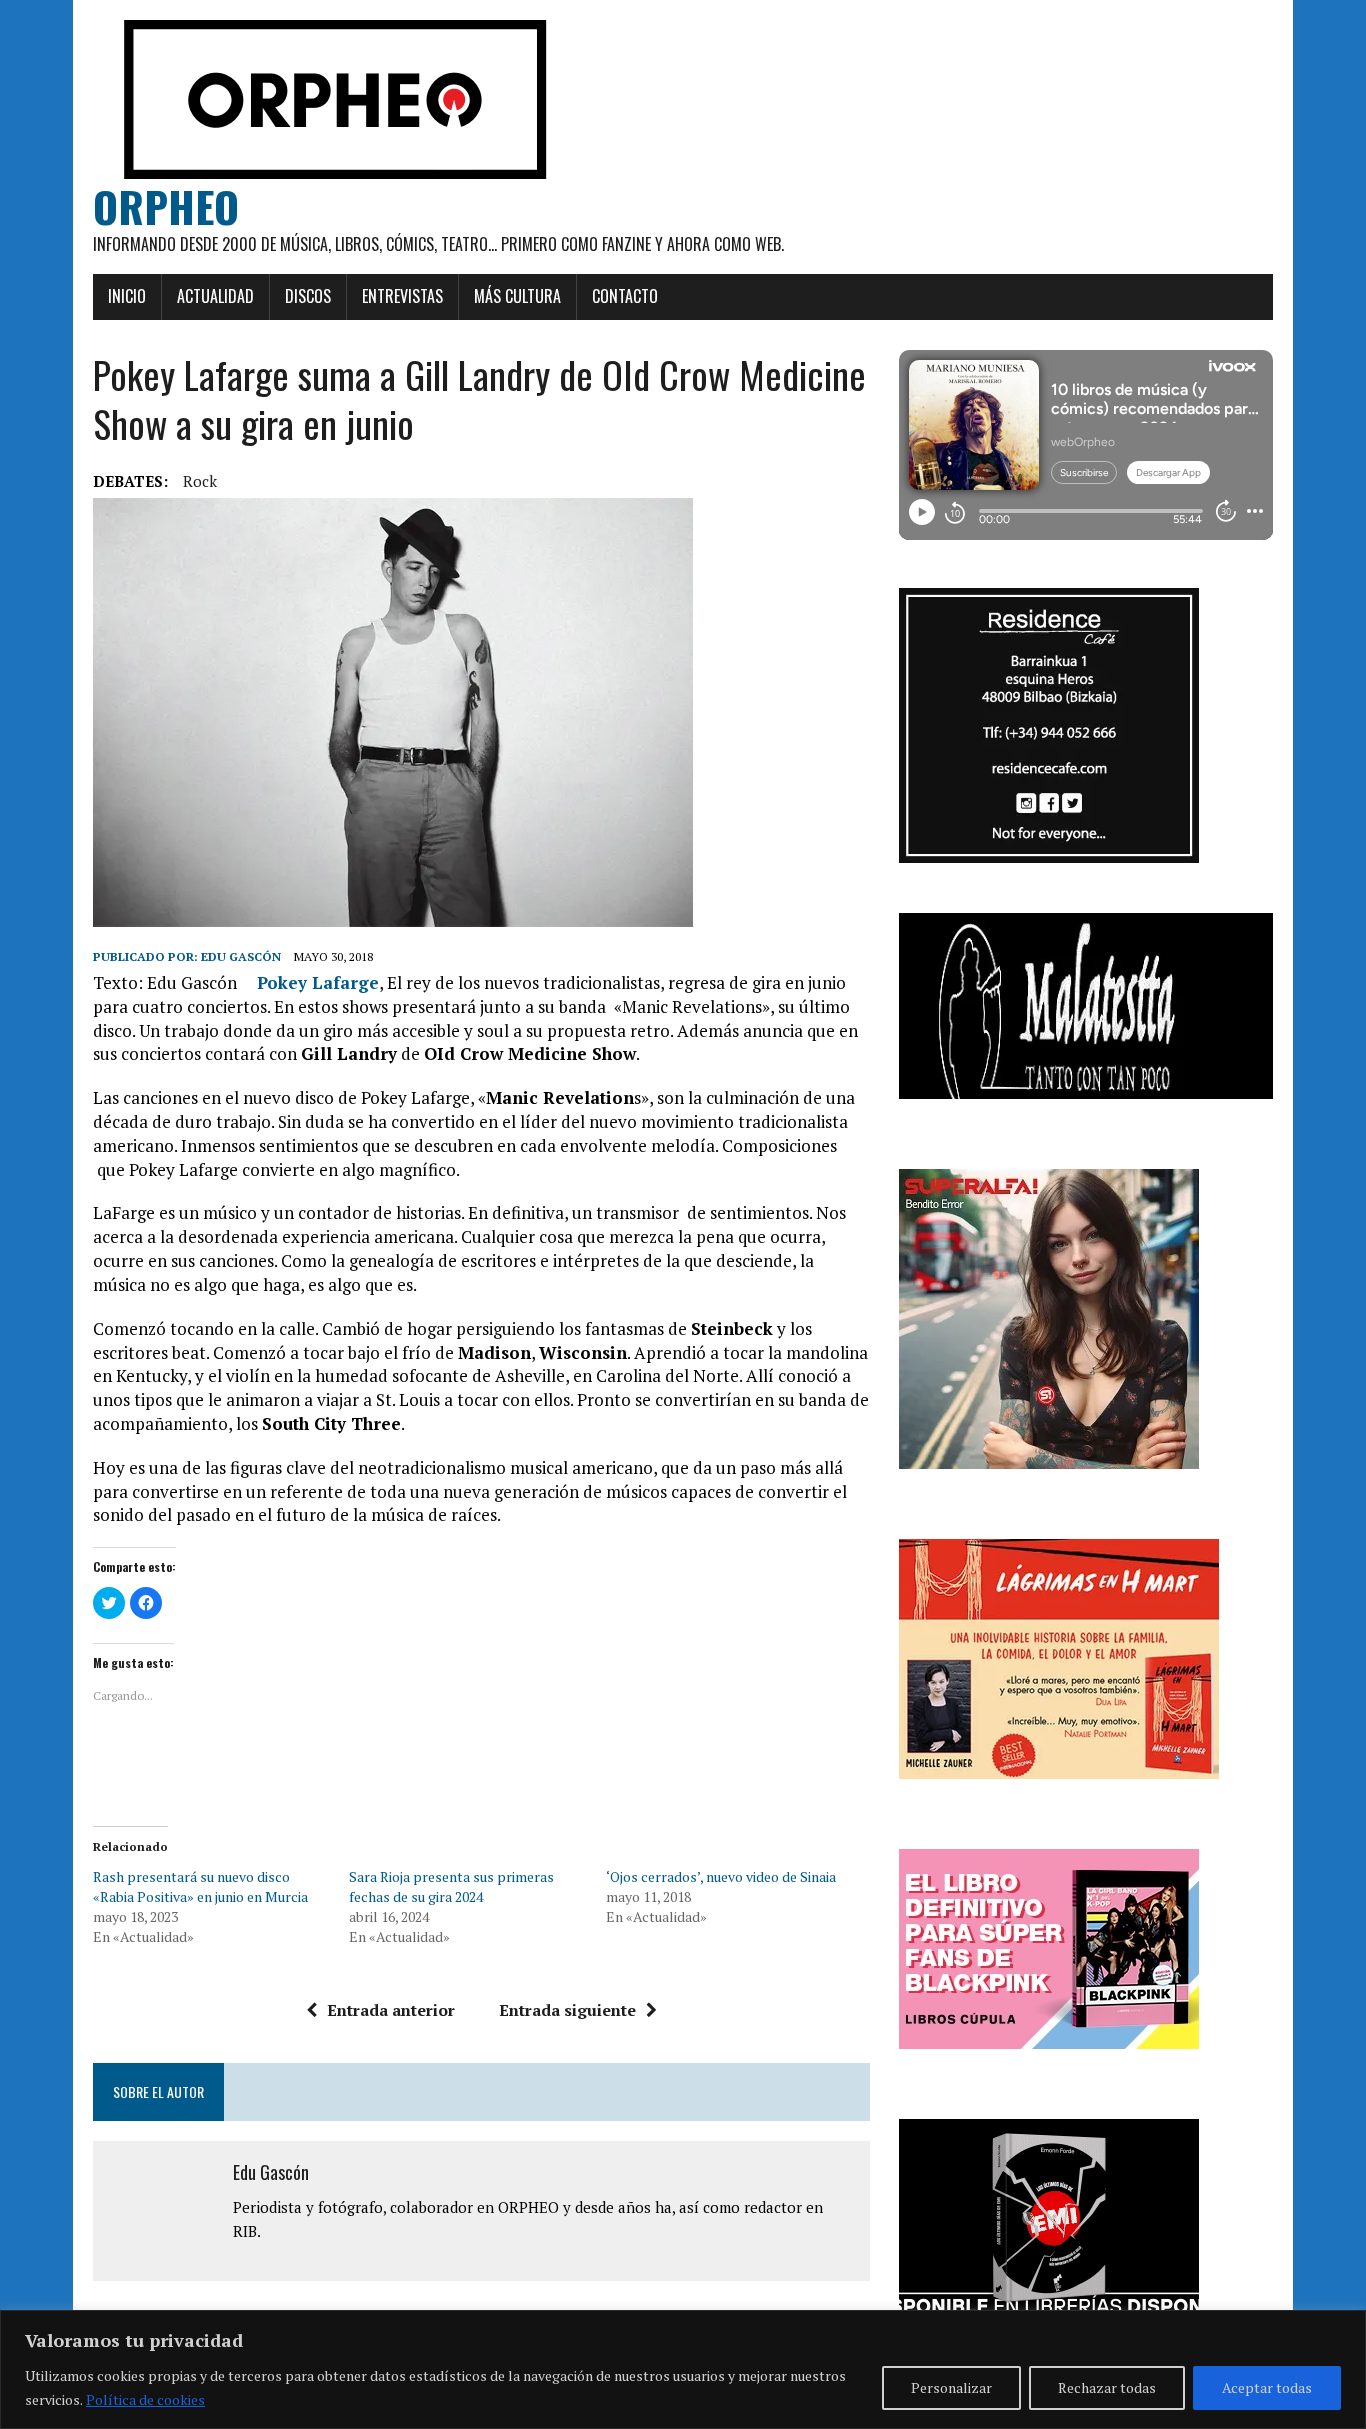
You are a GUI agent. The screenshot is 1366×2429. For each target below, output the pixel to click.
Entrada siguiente (567, 2010)
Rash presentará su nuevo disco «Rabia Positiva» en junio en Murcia (200, 1886)
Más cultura (517, 296)
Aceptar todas (1267, 2387)
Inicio (127, 296)
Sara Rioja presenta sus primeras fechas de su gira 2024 (451, 1886)
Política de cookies (145, 2399)
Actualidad (215, 296)
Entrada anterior (391, 2010)
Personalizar (951, 2387)
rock (200, 481)
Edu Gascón (241, 956)
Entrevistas (402, 296)
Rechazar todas (1107, 2387)
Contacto (625, 296)
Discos (308, 296)
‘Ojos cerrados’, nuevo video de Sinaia (721, 1876)
